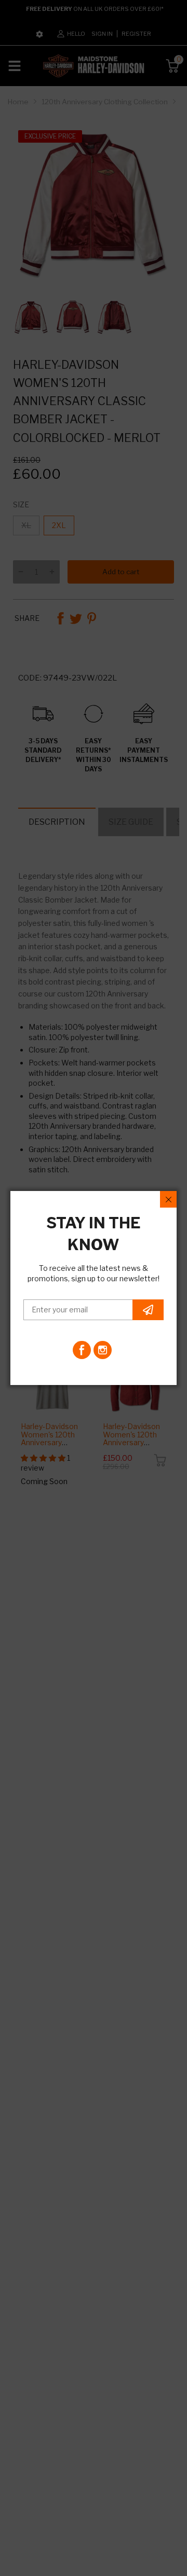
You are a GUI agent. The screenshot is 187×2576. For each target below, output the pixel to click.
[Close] (168, 1199)
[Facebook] (82, 1350)
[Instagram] (103, 1350)
